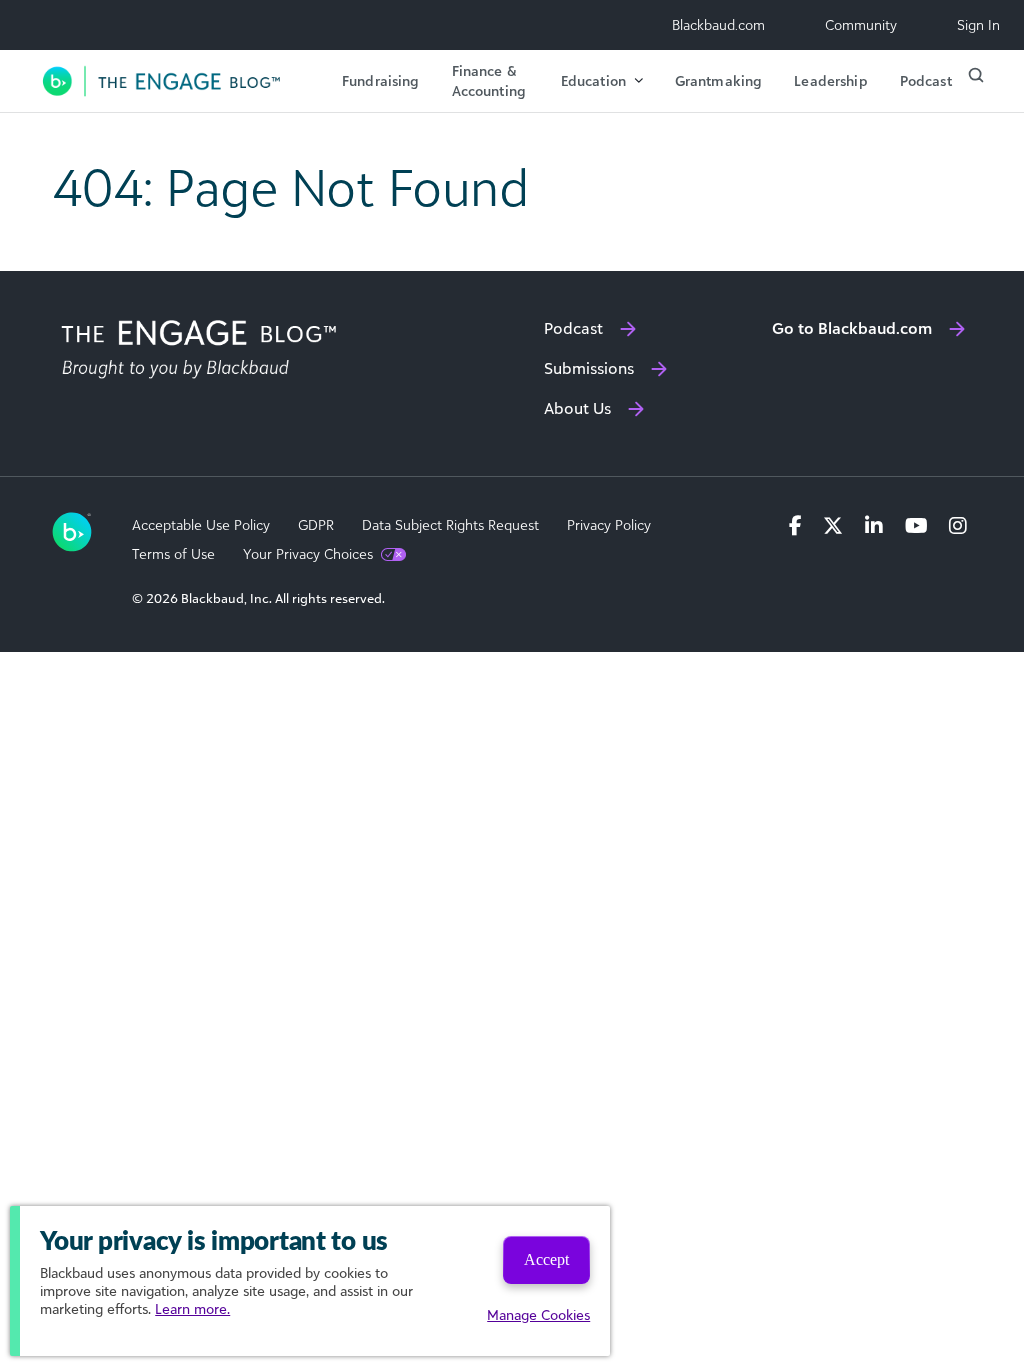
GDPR (316, 525)
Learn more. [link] (192, 1308)
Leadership (830, 80)
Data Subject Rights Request (450, 525)
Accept (546, 1259)
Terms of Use (173, 554)
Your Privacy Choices (308, 554)
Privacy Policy (609, 525)
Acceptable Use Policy (201, 525)
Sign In (978, 24)
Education (593, 80)
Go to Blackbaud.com (852, 328)
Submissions (589, 368)
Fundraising (381, 80)
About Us (577, 408)
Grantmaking (719, 80)
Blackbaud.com (718, 24)
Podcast (926, 80)
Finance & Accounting (489, 80)
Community (861, 24)
